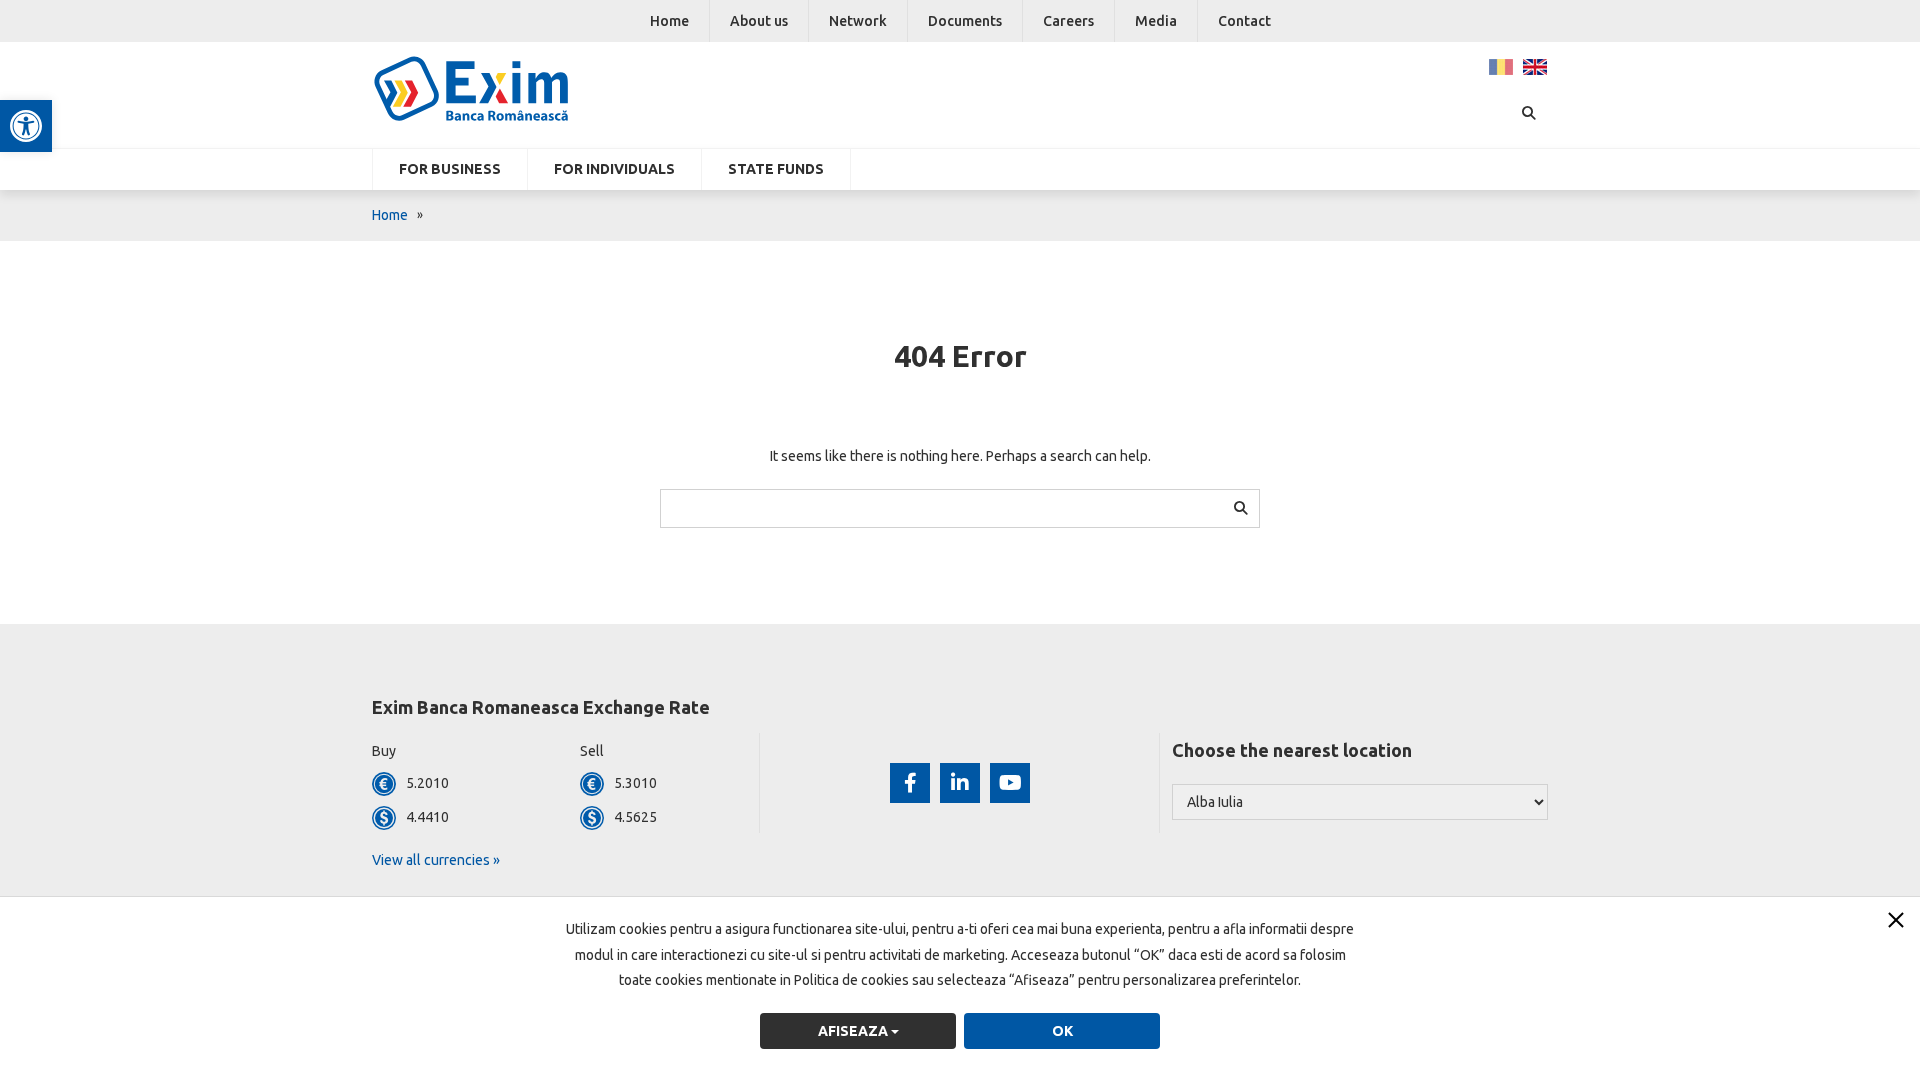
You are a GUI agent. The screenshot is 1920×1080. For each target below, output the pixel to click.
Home (669, 21)
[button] (26, 126)
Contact (1244, 21)
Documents (965, 21)
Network (858, 21)
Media (1156, 21)
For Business (450, 169)
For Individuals (614, 169)
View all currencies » (436, 860)
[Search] (1241, 508)
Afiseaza (854, 1031)
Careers (1068, 21)
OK (1062, 1031)
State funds (776, 169)
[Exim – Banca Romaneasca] (504, 89)
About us (759, 21)
